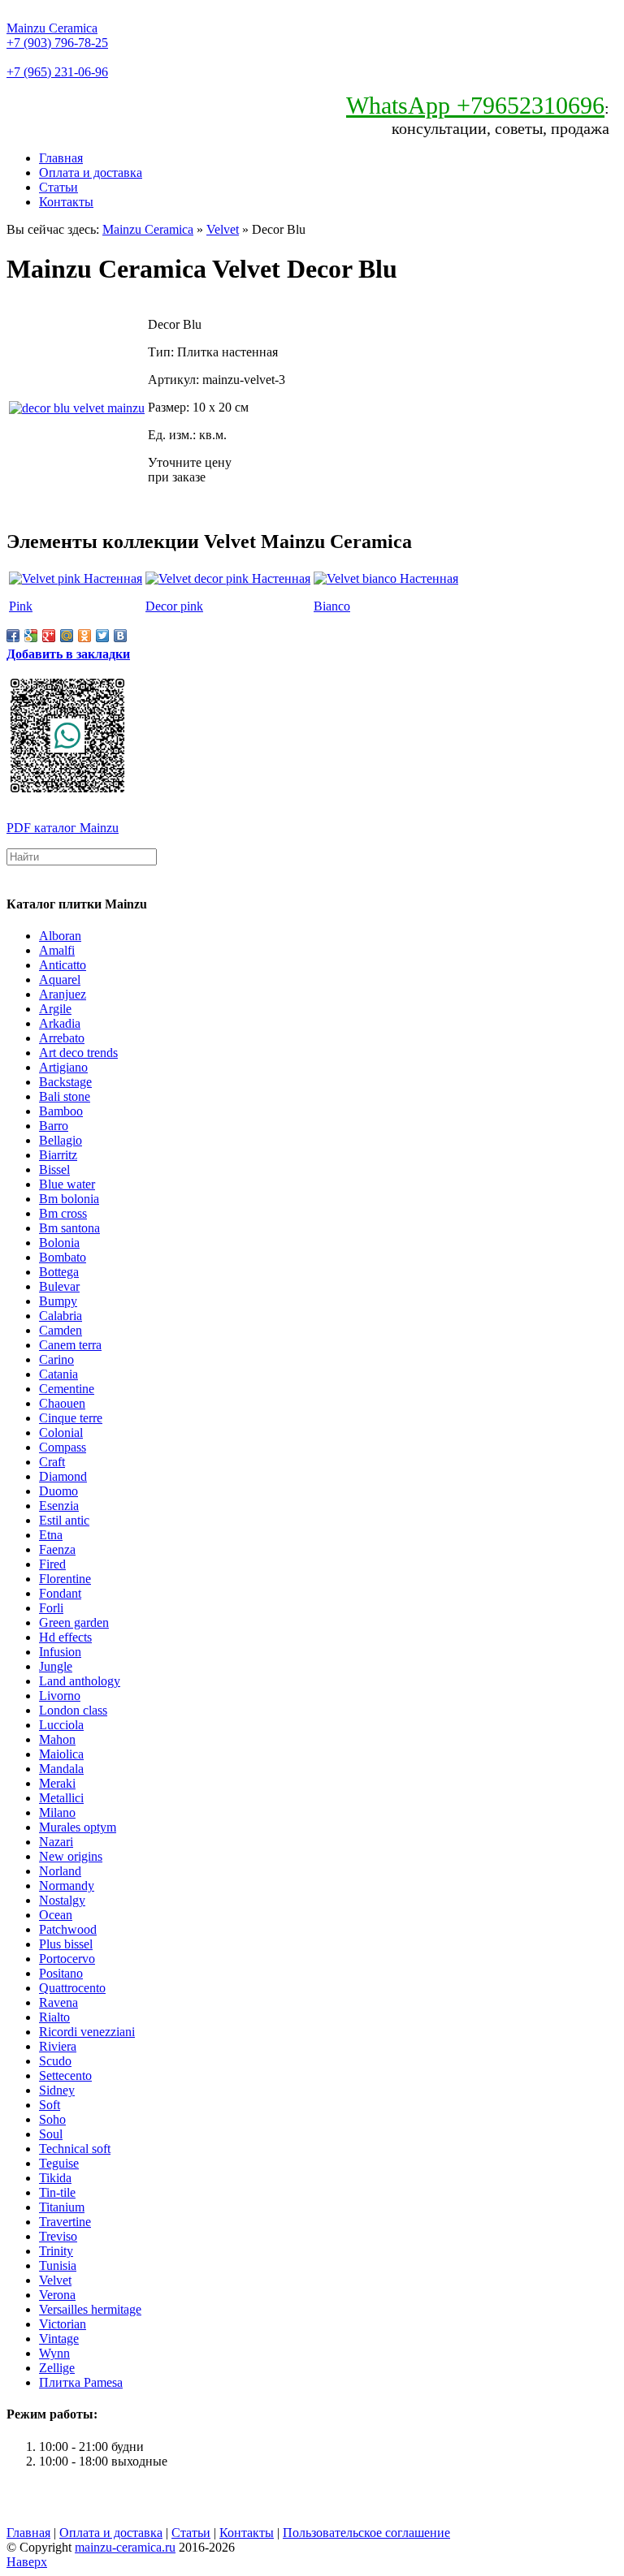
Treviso (58, 2236)
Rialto (54, 2017)
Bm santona (69, 1228)
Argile (55, 1009)
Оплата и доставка (91, 173)
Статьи (58, 187)
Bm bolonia (69, 1199)
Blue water (67, 1184)
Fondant (60, 1593)
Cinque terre (71, 1418)
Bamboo (61, 1111)
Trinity (56, 2251)
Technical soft (75, 2149)
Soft (50, 2105)
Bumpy (58, 1301)
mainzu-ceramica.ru (125, 2547)
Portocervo (67, 1959)
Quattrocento (72, 1988)
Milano (57, 1812)
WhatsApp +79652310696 (475, 105)
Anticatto (63, 965)
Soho (52, 2119)
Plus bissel (66, 1944)
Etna (51, 1535)
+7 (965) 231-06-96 (57, 72)
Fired (52, 1564)
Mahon (57, 1739)
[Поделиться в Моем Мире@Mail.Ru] (67, 636)
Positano (61, 1973)
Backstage (65, 1082)
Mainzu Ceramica (52, 28)
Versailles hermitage (90, 2309)
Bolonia (59, 1243)
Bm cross (63, 1213)
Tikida (55, 2178)
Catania (58, 1374)
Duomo (58, 1491)
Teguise (59, 2163)
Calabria (61, 1316)
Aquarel (60, 979)
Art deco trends (78, 1053)
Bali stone (65, 1096)
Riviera (58, 2046)
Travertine (65, 2222)
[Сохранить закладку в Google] (31, 636)
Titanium (62, 2207)
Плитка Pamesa (81, 2382)
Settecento (65, 2075)
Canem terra (70, 1345)
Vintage (59, 2339)
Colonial (61, 1433)
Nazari (56, 1842)
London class (73, 1710)
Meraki (57, 1783)
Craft (52, 1462)
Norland (60, 1871)
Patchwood (68, 1929)
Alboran (60, 936)
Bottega (59, 1272)
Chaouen (62, 1403)
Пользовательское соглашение (366, 2533)
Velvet (223, 229)
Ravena (58, 2002)
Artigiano (63, 1067)
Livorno (60, 1696)
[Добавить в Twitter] (102, 636)
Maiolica (61, 1754)
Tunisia (58, 2265)
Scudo (55, 2061)
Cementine (67, 1389)
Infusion (60, 1652)
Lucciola (61, 1725)
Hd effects (65, 1637)
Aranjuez (63, 994)
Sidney (57, 2090)
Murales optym (78, 1827)
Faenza (57, 1549)
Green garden (74, 1622)
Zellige (57, 2368)
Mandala (61, 1769)
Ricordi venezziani (87, 2032)
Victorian (63, 2324)
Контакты (66, 202)
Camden (61, 1330)
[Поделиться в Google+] (49, 636)
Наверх (27, 2562)
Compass (63, 1447)
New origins (71, 1856)
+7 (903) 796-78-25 (57, 43)
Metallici (61, 1798)
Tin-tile (57, 2192)
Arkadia (60, 1023)
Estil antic (64, 1520)
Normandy (67, 1886)
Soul (51, 2134)
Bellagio (61, 1140)
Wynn (54, 2353)
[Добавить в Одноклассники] (84, 636)
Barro (54, 1126)
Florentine (65, 1579)
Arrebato (62, 1038)
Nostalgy (62, 1900)
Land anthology (80, 1681)
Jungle (56, 1666)
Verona (57, 2295)
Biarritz (58, 1155)
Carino (56, 1359)
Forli (51, 1608)
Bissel (54, 1169)
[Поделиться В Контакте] (120, 636)
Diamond (63, 1476)
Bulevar (59, 1286)
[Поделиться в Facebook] (13, 636)
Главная (61, 158)
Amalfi (57, 950)
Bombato (63, 1257)
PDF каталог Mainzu (63, 828)
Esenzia (59, 1506)
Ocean (56, 1915)
